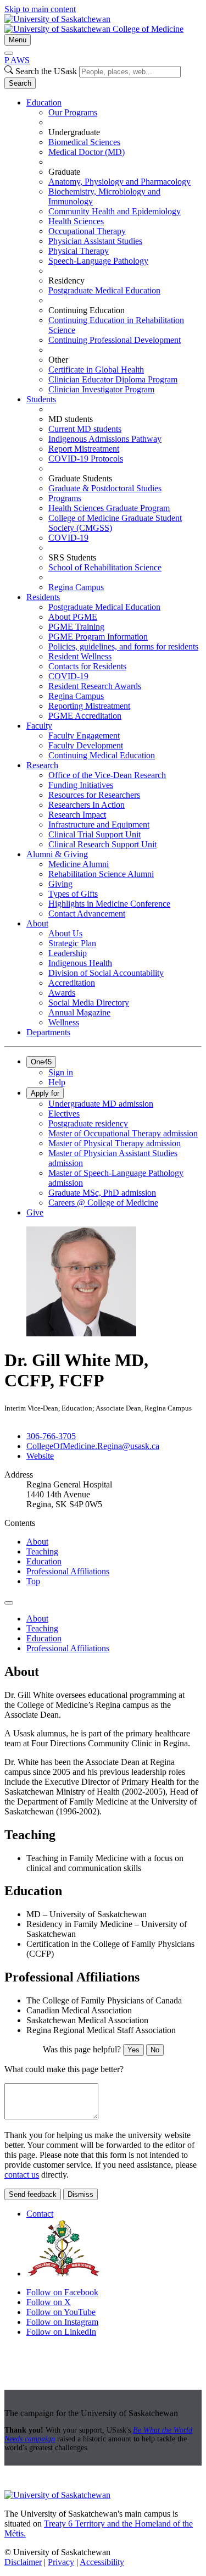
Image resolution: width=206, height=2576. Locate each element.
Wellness (64, 1022)
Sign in (61, 1072)
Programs (65, 498)
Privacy (61, 2562)
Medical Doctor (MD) (87, 152)
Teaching (42, 1551)
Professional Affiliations (68, 1571)
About (37, 923)
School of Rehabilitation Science (105, 567)
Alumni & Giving (57, 854)
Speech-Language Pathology (98, 261)
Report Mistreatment (84, 449)
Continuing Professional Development (115, 340)
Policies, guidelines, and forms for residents (123, 646)
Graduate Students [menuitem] (80, 478)
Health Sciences (76, 221)
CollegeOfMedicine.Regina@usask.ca (93, 1446)
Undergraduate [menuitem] (74, 132)
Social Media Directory (89, 1003)
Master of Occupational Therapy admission (123, 1133)
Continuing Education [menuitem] (87, 310)
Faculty (39, 726)
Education (44, 102)
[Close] (9, 53)
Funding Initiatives (81, 785)
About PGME (73, 617)
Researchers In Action (87, 805)
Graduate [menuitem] (64, 172)
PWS (17, 60)
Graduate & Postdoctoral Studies (105, 488)
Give (35, 1212)
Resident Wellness (80, 656)
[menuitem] (114, 246)
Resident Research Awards (95, 686)
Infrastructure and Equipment (99, 825)
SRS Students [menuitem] (72, 557)
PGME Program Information (98, 637)
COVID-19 (68, 538)
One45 (41, 1062)
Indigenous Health (80, 963)
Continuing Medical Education (102, 755)
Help (57, 1082)
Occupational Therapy (87, 231)
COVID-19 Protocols (86, 459)
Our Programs (73, 112)
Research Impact (77, 815)
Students (41, 399)
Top (33, 1581)
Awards (62, 993)
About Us (65, 933)
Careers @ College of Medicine (103, 1203)
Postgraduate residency (88, 1123)
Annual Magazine (79, 1012)
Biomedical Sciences (84, 142)
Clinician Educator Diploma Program (113, 379)
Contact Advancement (87, 914)
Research (42, 765)
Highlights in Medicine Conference (109, 904)
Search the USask (46, 71)
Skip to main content (40, 9)
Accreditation (72, 983)
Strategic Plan (72, 943)
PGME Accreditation (85, 716)
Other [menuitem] (58, 360)
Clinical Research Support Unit (102, 844)
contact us (22, 2175)
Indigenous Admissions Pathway (105, 439)
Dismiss (80, 2194)
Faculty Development (86, 745)
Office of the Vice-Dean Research (107, 775)
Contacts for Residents (87, 666)
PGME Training (76, 627)
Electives (64, 1114)
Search (20, 83)
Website (40, 1456)
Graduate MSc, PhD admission (102, 1193)
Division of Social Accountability (106, 973)
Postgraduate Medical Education (104, 290)
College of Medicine (148, 29)
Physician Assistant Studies (95, 241)
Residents (43, 597)
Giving (60, 884)
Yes (133, 2050)
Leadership (68, 953)
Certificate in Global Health (96, 370)
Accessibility (102, 2562)
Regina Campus (76, 587)
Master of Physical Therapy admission (115, 1143)
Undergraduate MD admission (101, 1104)
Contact (40, 2214)
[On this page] (9, 1603)
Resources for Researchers (94, 795)
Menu (18, 40)
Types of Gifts (73, 894)
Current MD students (85, 429)
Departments (48, 1032)
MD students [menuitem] (71, 419)
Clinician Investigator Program (101, 389)
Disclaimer (23, 2562)
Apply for (45, 1093)
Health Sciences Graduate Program (109, 508)
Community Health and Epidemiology (115, 211)
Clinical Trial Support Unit (94, 834)
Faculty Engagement (84, 735)
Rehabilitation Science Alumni (101, 874)
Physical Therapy (79, 251)
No (155, 2050)
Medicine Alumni (79, 864)
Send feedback (33, 2194)
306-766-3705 (51, 1436)
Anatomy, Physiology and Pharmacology (119, 182)
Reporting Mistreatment (89, 706)
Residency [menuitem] (66, 281)
